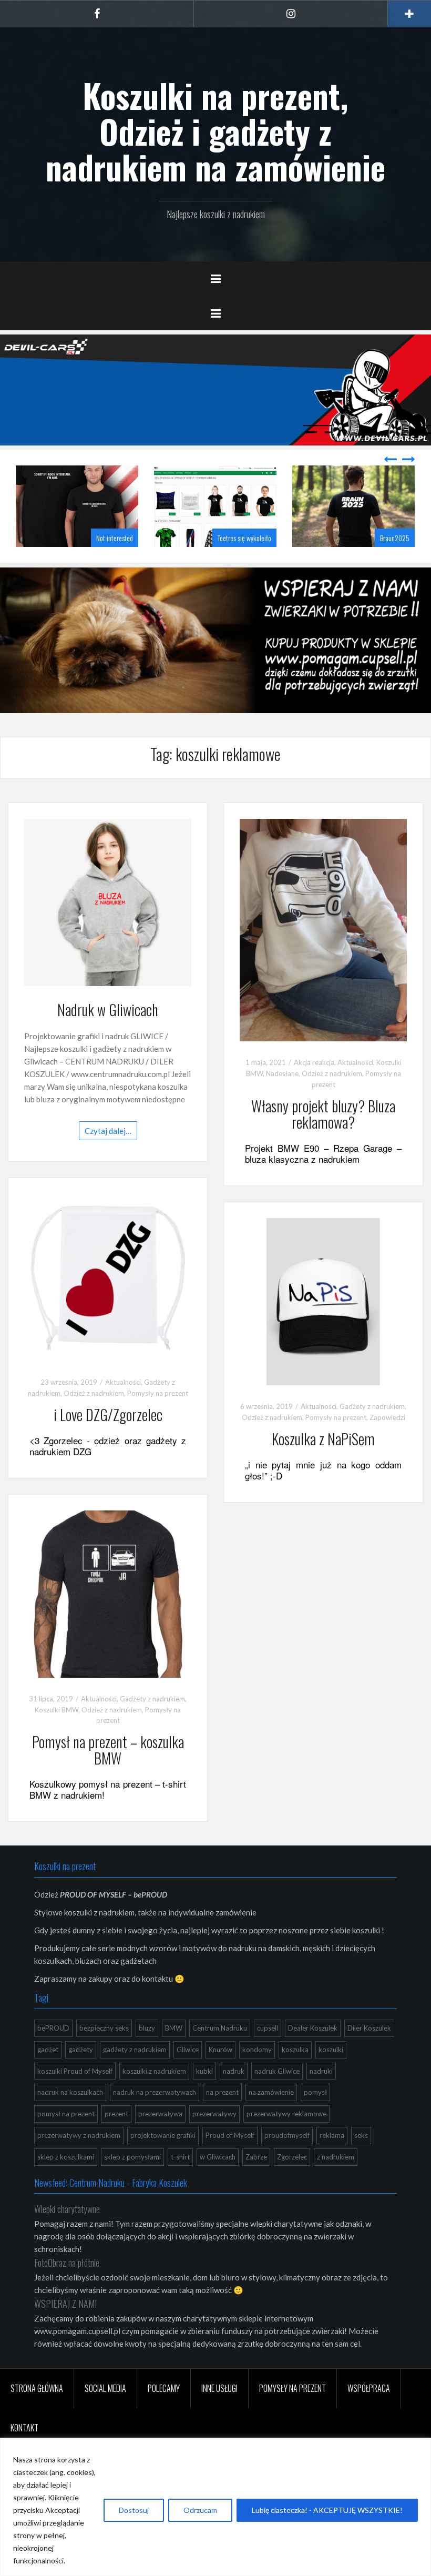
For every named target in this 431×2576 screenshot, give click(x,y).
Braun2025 (395, 538)
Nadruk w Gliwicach (108, 1010)
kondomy (257, 2050)
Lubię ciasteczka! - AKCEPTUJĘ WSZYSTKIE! (327, 2510)
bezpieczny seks (104, 2028)
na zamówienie (271, 2092)
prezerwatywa (160, 2114)
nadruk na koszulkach (70, 2092)
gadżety (81, 2050)
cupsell (268, 2028)
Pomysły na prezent (158, 1393)
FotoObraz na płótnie (67, 2263)
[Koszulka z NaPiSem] (323, 1301)
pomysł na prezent (66, 2114)
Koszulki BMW (57, 1710)
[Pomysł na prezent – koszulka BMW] (108, 1593)
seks (361, 2135)
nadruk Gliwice (277, 2071)
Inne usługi (219, 2388)
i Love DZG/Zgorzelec (108, 1414)
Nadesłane (282, 1073)
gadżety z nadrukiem (135, 2050)
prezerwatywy (214, 2114)
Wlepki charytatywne (67, 2209)
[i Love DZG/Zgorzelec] (108, 1276)
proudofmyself (287, 2135)
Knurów (220, 2050)
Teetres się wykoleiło (244, 538)
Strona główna (37, 2388)
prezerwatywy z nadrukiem (79, 2135)
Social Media (105, 2388)
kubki (204, 2071)
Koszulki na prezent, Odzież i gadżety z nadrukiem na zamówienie (215, 131)
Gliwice (188, 2050)
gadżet (48, 2050)
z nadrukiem (336, 2157)
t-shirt (180, 2157)
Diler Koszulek (369, 2028)
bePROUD (53, 2028)
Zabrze (256, 2157)
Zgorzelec (292, 2157)
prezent (116, 2114)
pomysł (315, 2092)
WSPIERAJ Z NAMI (65, 2304)
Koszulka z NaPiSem (323, 1439)
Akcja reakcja (314, 1062)
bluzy (147, 2028)
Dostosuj (134, 2510)
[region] (215, 2507)
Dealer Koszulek (313, 2028)
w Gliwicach (218, 2157)
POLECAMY (164, 2388)
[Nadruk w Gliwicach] (108, 901)
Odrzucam (200, 2510)
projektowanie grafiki (163, 2135)
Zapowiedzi (387, 1417)
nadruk (234, 2071)
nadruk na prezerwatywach (155, 2092)
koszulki (331, 2050)
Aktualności (355, 1062)
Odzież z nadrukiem (332, 1073)
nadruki (321, 2071)
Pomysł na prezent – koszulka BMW (108, 1750)
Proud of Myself (230, 2135)
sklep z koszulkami (66, 2157)
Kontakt (24, 2428)
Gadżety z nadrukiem (372, 1406)
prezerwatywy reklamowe (286, 2114)
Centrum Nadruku (220, 2028)
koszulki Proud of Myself (75, 2071)
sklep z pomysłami (132, 2157)
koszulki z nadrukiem (154, 2071)
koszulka (295, 2050)
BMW (174, 2028)
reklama (332, 2135)
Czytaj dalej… (108, 1131)
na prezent (222, 2092)
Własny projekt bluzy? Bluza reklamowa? (323, 1114)
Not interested (115, 538)
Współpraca (369, 2388)
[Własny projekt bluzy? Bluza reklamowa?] (323, 929)
